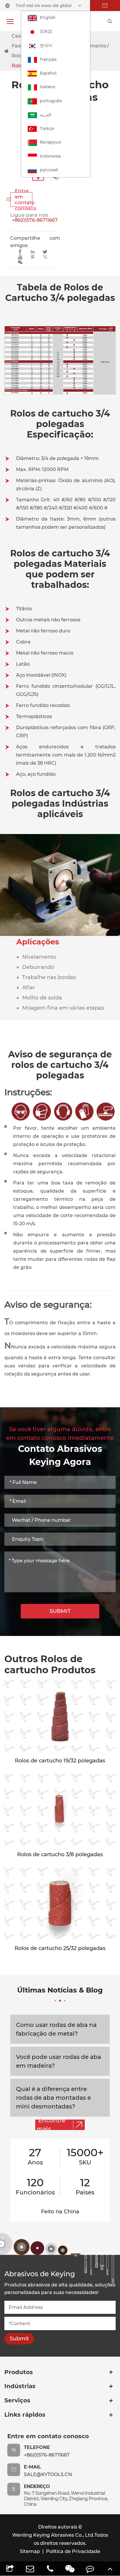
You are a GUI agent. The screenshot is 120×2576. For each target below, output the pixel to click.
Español (48, 73)
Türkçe (47, 128)
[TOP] (110, 2569)
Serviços (17, 2400)
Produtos (19, 2372)
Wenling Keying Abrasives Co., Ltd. (53, 2535)
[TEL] (50, 2569)
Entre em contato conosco (21, 200)
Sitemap (30, 2551)
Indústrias (20, 2386)
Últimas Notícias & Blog (60, 1990)
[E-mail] (30, 2569)
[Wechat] (70, 2569)
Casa (17, 36)
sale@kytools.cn (48, 2474)
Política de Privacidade (73, 2551)
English (48, 17)
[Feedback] (90, 2569)
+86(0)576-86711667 (35, 220)
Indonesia (50, 156)
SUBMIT (60, 1611)
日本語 (46, 31)
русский (49, 170)
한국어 (46, 45)
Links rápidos (25, 2415)
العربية (46, 115)
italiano (48, 87)
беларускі (51, 142)
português (51, 101)
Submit (19, 2339)
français (48, 59)
